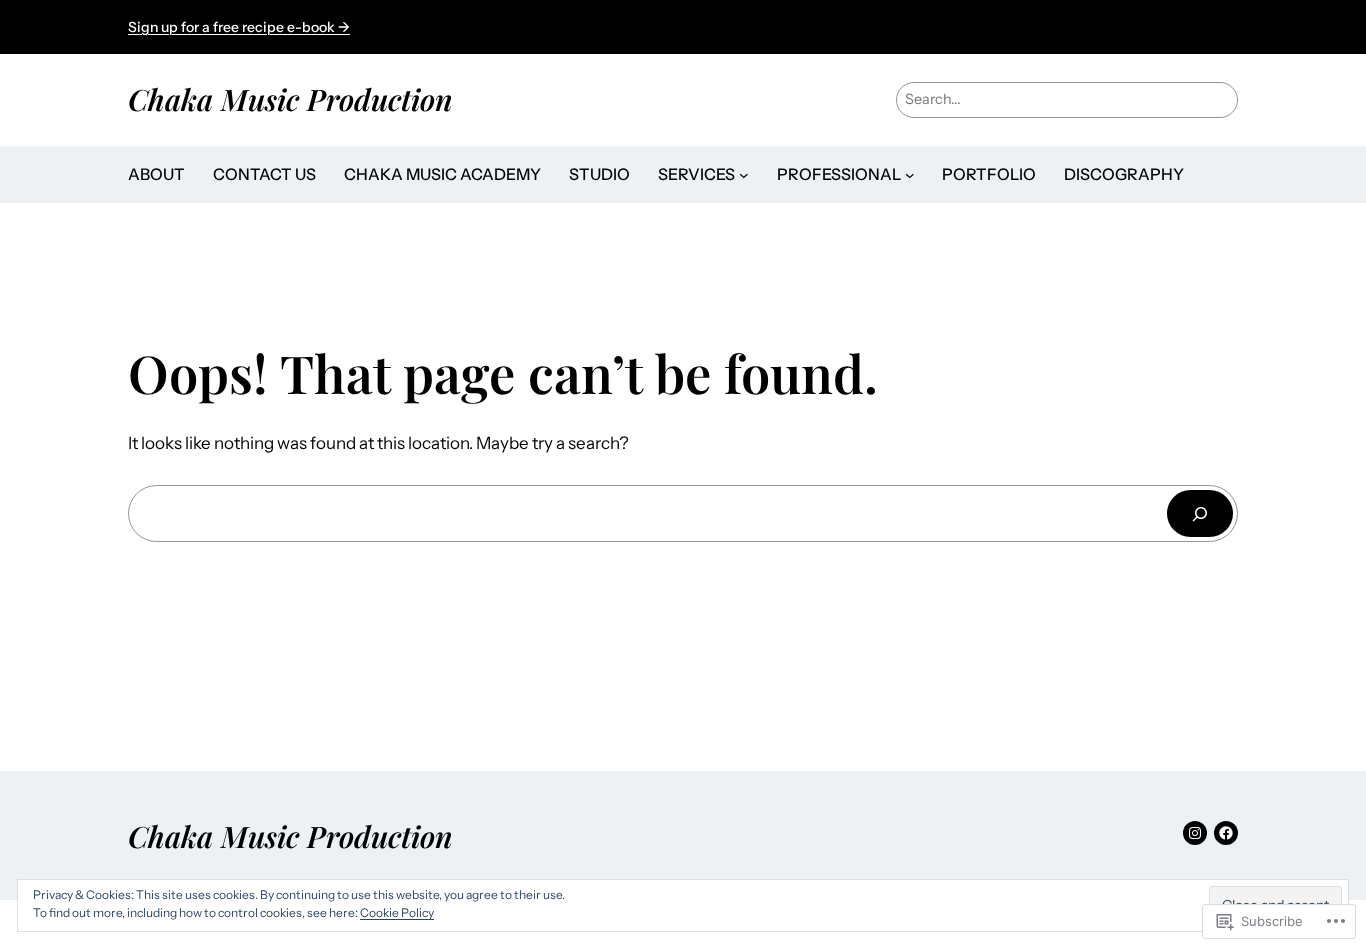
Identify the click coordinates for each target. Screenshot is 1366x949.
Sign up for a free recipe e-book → (239, 27)
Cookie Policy (397, 912)
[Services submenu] (744, 175)
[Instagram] (1195, 833)
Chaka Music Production (290, 98)
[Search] (1200, 513)
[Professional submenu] (910, 175)
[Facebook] (1226, 833)
